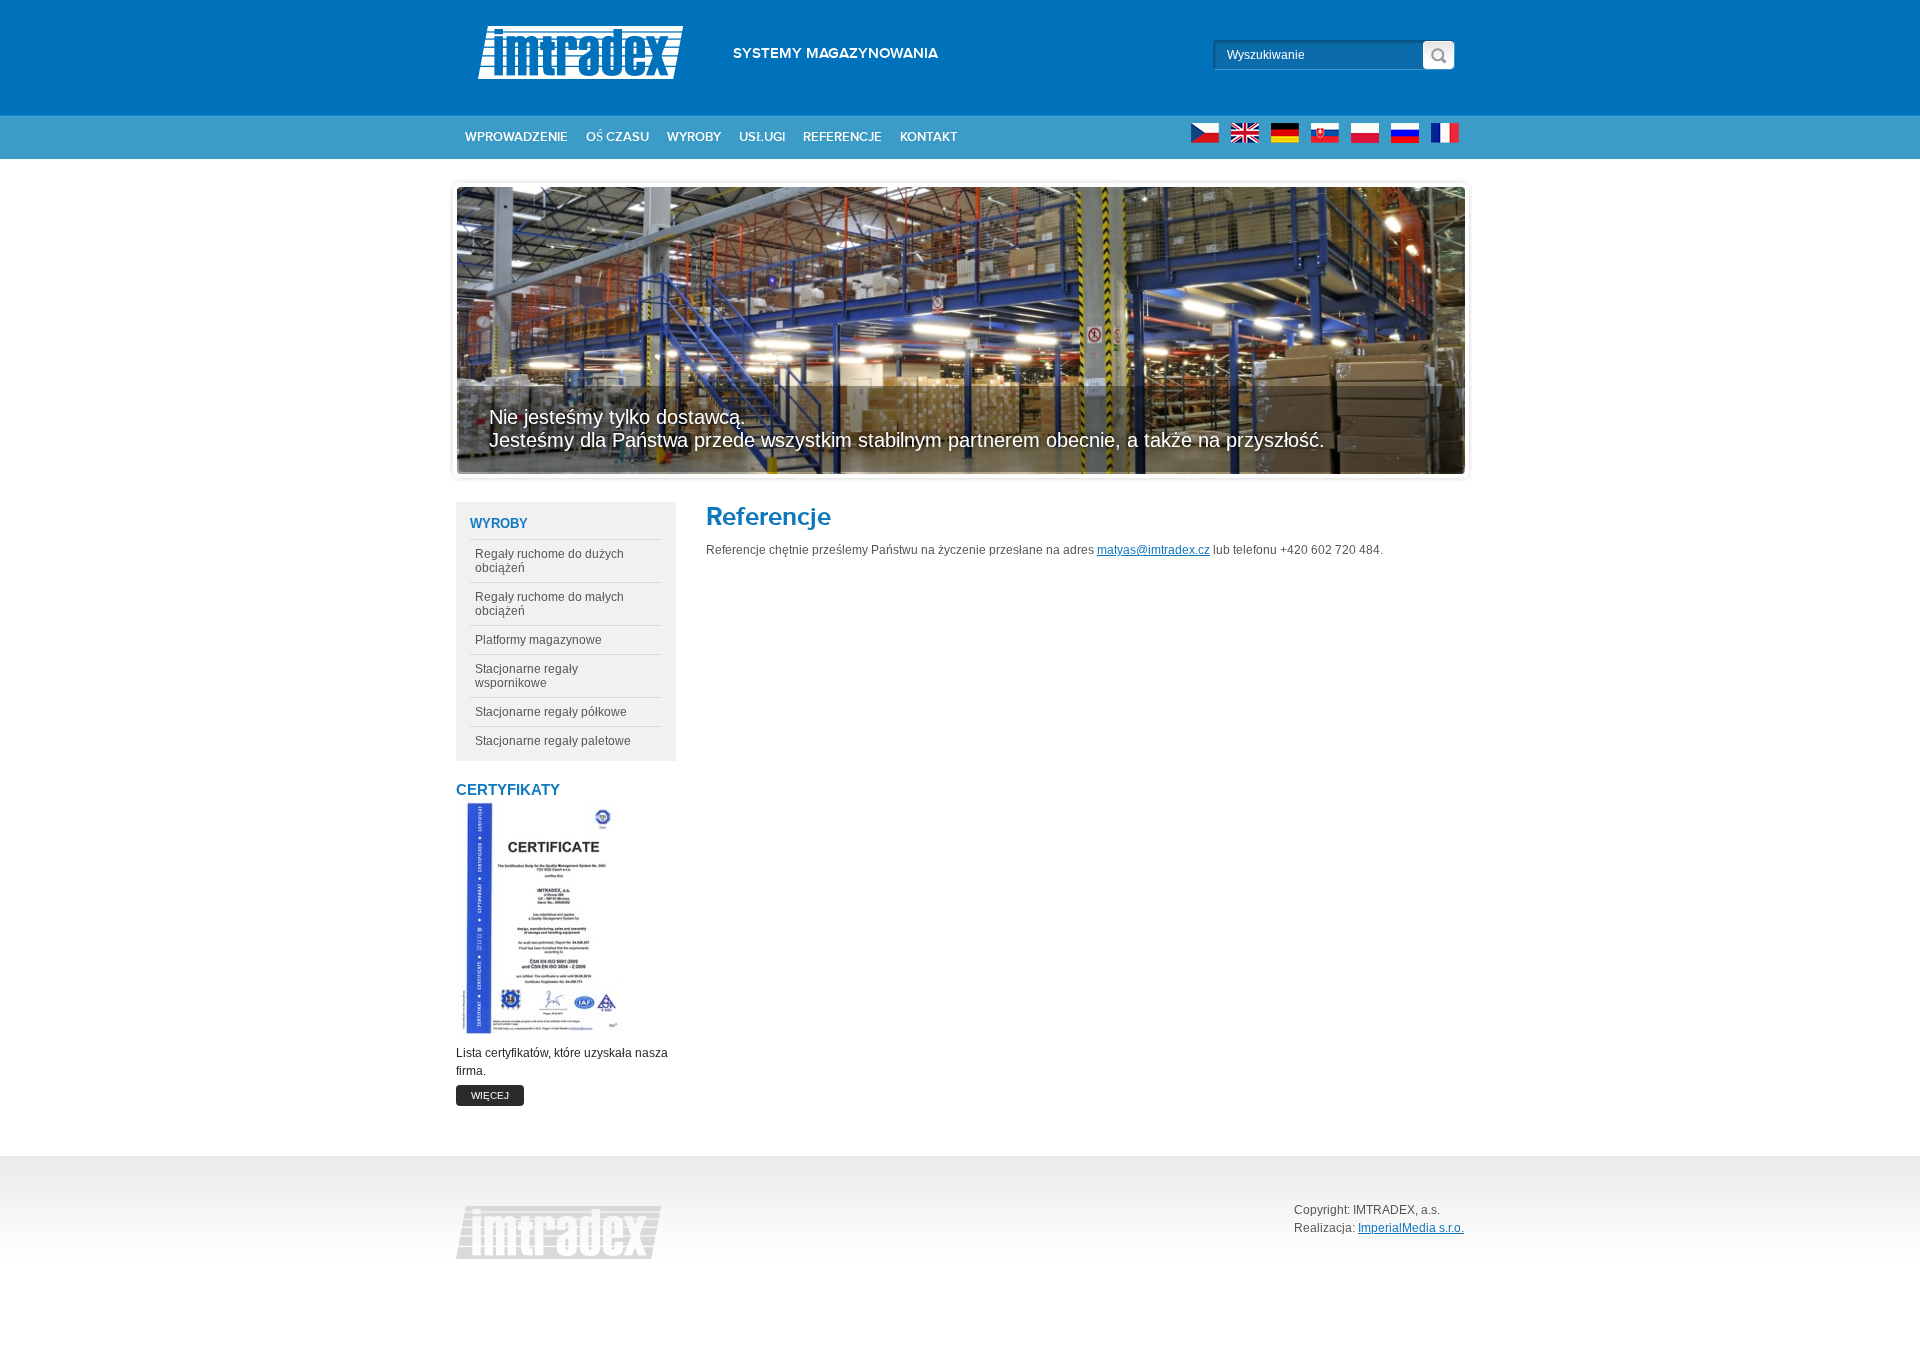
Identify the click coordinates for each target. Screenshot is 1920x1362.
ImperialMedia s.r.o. (1411, 1228)
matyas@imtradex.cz (1153, 550)
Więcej (490, 1095)
